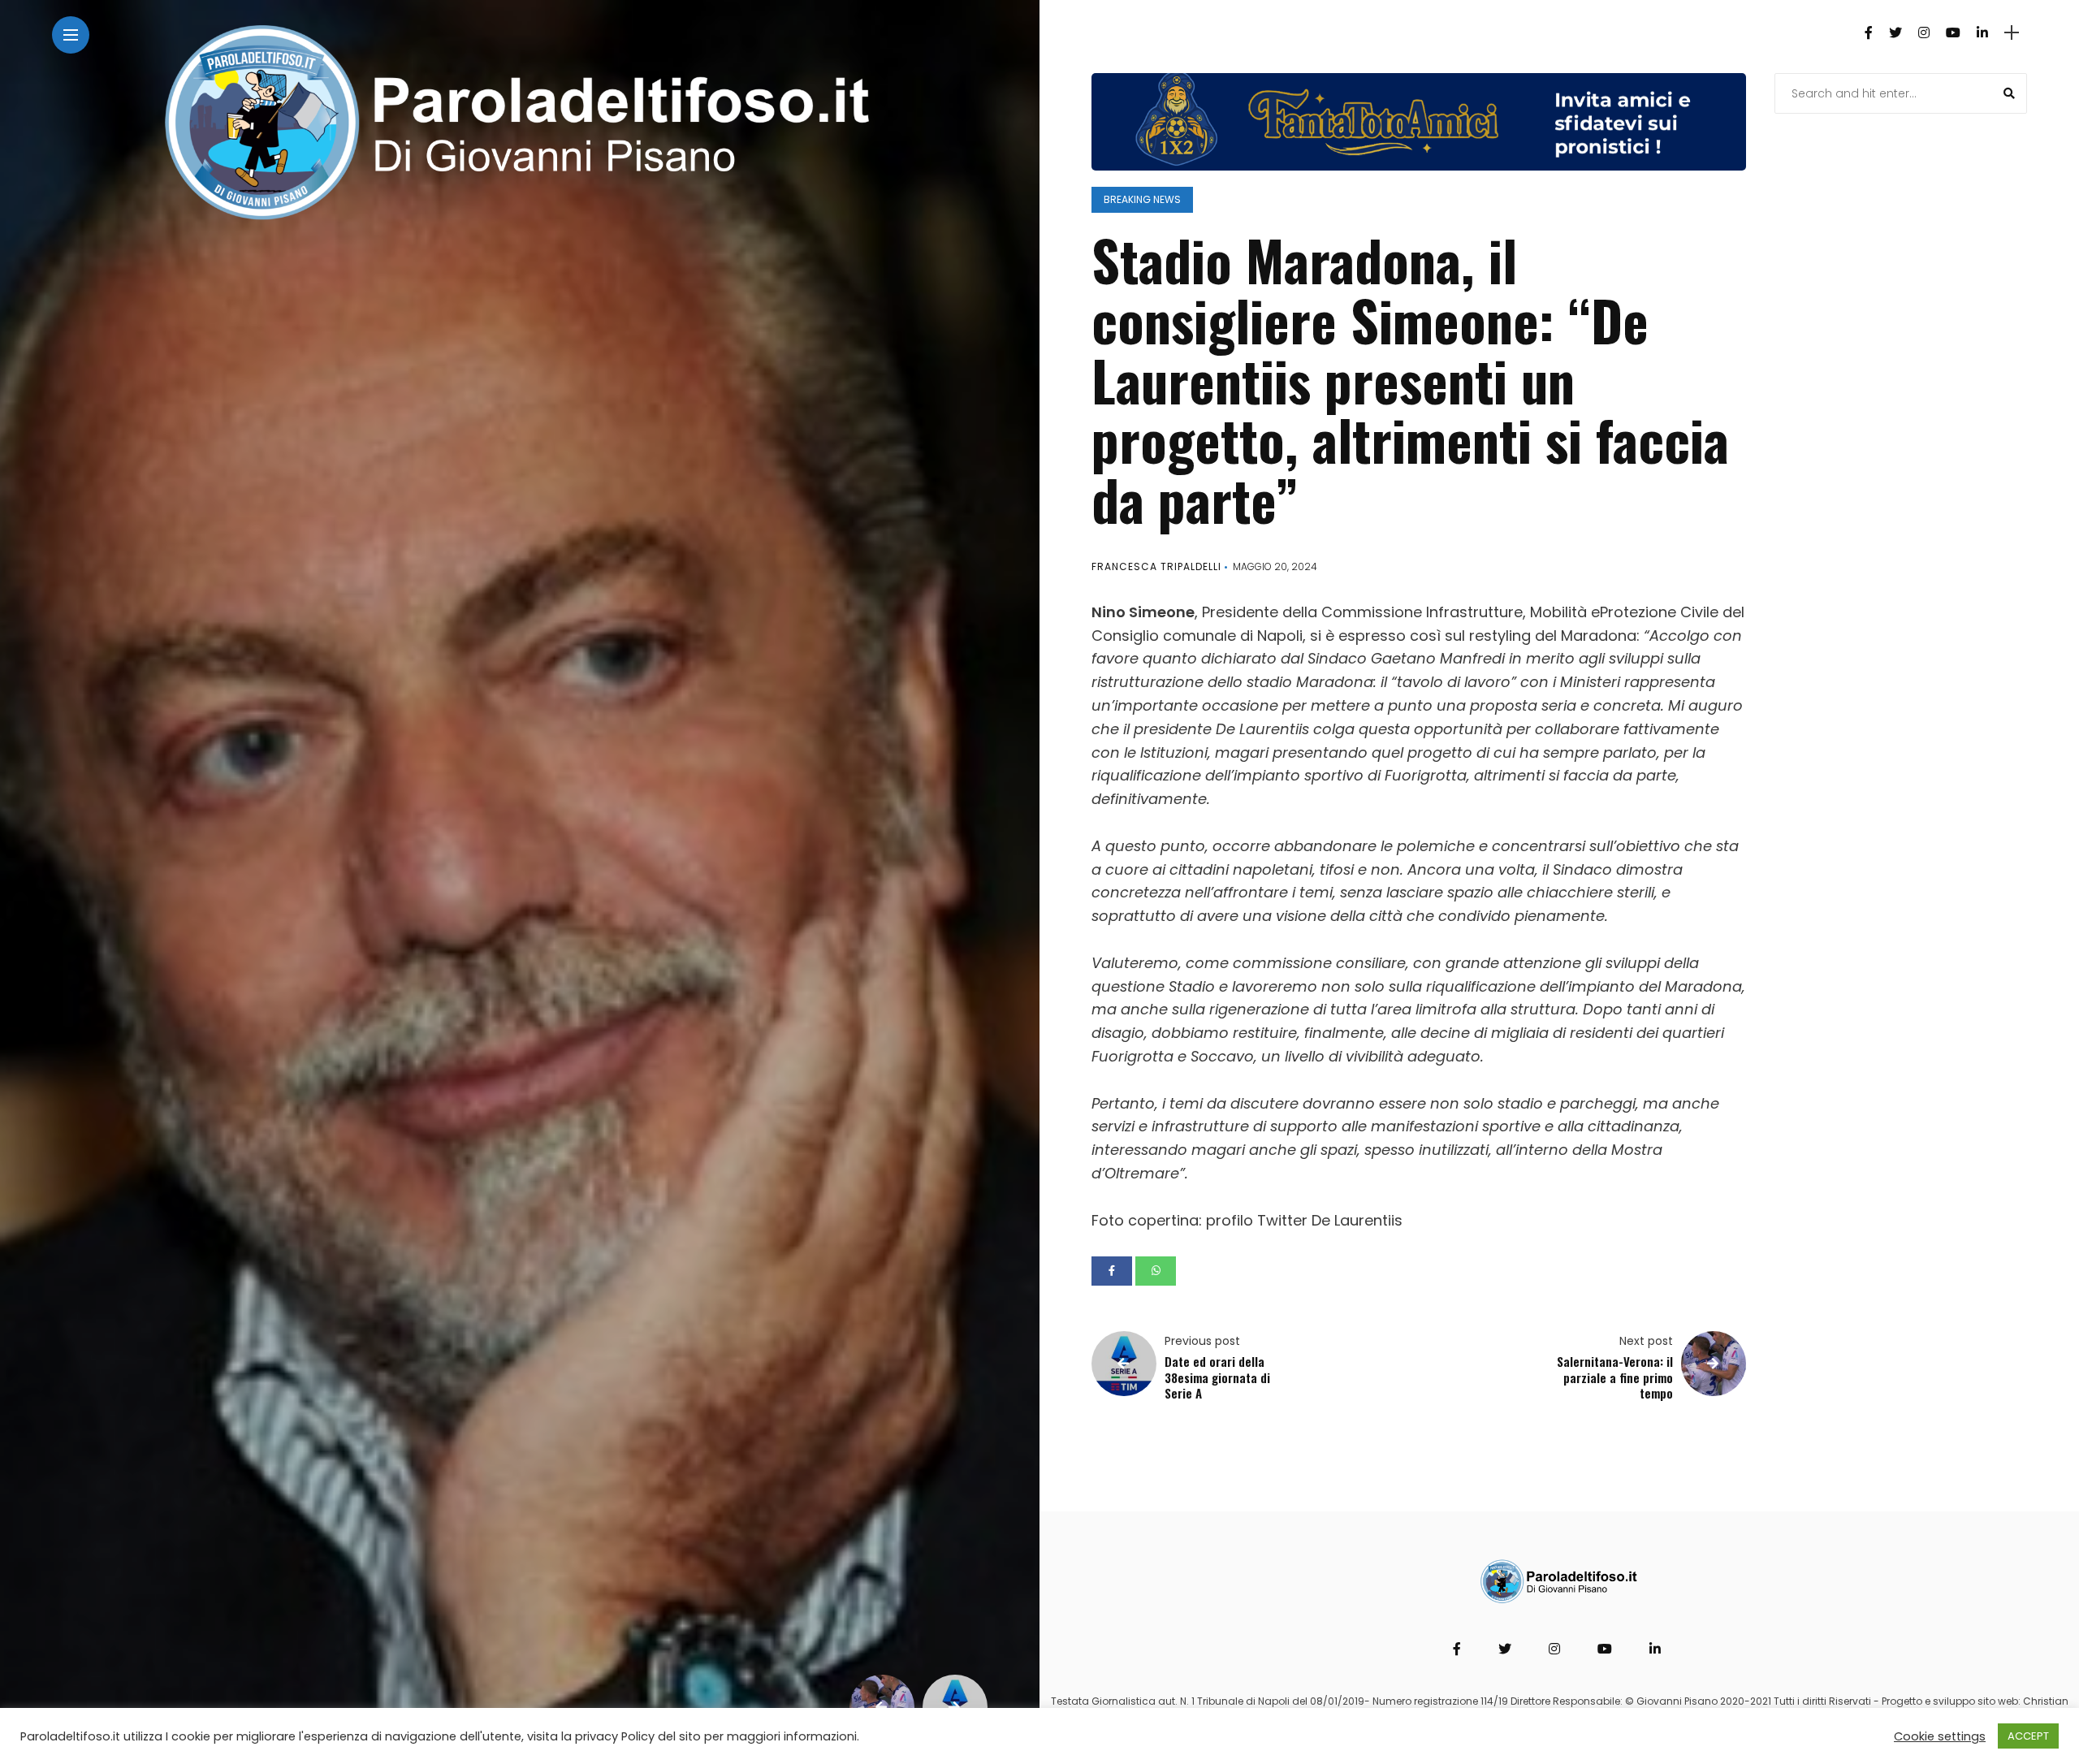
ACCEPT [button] (2028, 1736)
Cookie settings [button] (1940, 1736)
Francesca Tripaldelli (1156, 566)
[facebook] (1112, 1271)
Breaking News (1142, 199)
